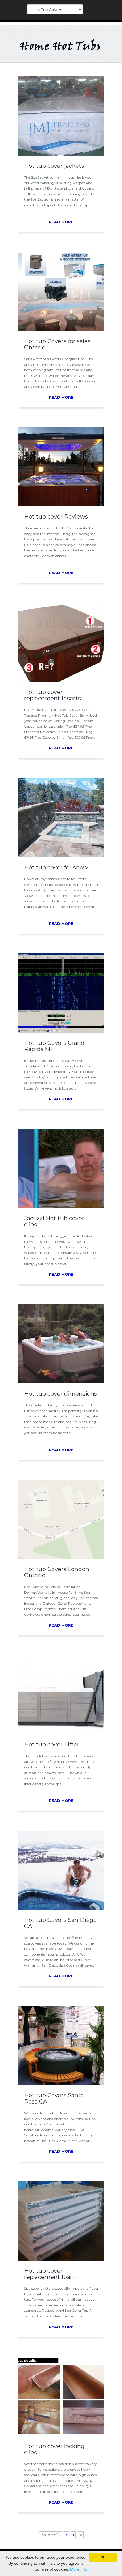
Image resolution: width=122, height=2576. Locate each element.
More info (79, 2569)
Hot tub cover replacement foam (50, 2274)
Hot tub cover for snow (56, 867)
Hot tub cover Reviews (56, 517)
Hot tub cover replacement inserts (52, 695)
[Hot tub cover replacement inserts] (61, 680)
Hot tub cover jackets (54, 166)
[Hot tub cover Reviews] (61, 505)
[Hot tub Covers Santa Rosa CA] (61, 2084)
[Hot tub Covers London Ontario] (61, 1557)
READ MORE (61, 222)
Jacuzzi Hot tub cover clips (54, 1221)
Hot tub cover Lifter (52, 1744)
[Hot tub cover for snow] (61, 856)
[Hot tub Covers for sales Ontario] (61, 330)
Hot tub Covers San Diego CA (60, 1923)
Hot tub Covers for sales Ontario (57, 344)
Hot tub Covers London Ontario (57, 1572)
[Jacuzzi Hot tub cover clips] (61, 1207)
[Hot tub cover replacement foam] (61, 2259)
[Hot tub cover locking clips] (61, 2435)
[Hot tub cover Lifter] (61, 1733)
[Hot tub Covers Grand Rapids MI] (61, 1031)
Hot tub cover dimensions (61, 1394)
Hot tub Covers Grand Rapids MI (54, 1046)
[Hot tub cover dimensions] (61, 1382)
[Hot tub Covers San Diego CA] (61, 1908)
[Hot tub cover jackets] (61, 154)
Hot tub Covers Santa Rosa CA (54, 2098)
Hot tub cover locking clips (54, 2449)
